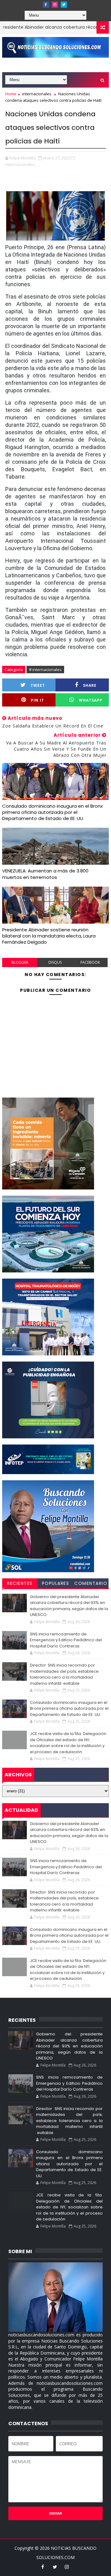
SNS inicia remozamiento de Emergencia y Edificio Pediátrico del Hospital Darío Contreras (66, 1640)
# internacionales (45, 670)
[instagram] (55, 5)
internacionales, (20, 164)
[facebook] (46, 5)
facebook (90, 962)
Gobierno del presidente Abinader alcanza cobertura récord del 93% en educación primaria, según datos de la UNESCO (69, 1606)
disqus (55, 962)
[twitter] (64, 5)
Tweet (38, 685)
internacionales (37, 94)
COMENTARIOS (91, 1584)
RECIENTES (20, 1583)
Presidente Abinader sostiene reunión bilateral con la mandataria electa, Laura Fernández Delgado (49, 936)
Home (11, 94)
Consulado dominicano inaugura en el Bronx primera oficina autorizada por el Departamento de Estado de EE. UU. (52, 812)
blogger (20, 962)
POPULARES (56, 1583)
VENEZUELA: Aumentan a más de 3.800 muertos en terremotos (45, 874)
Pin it (37, 700)
